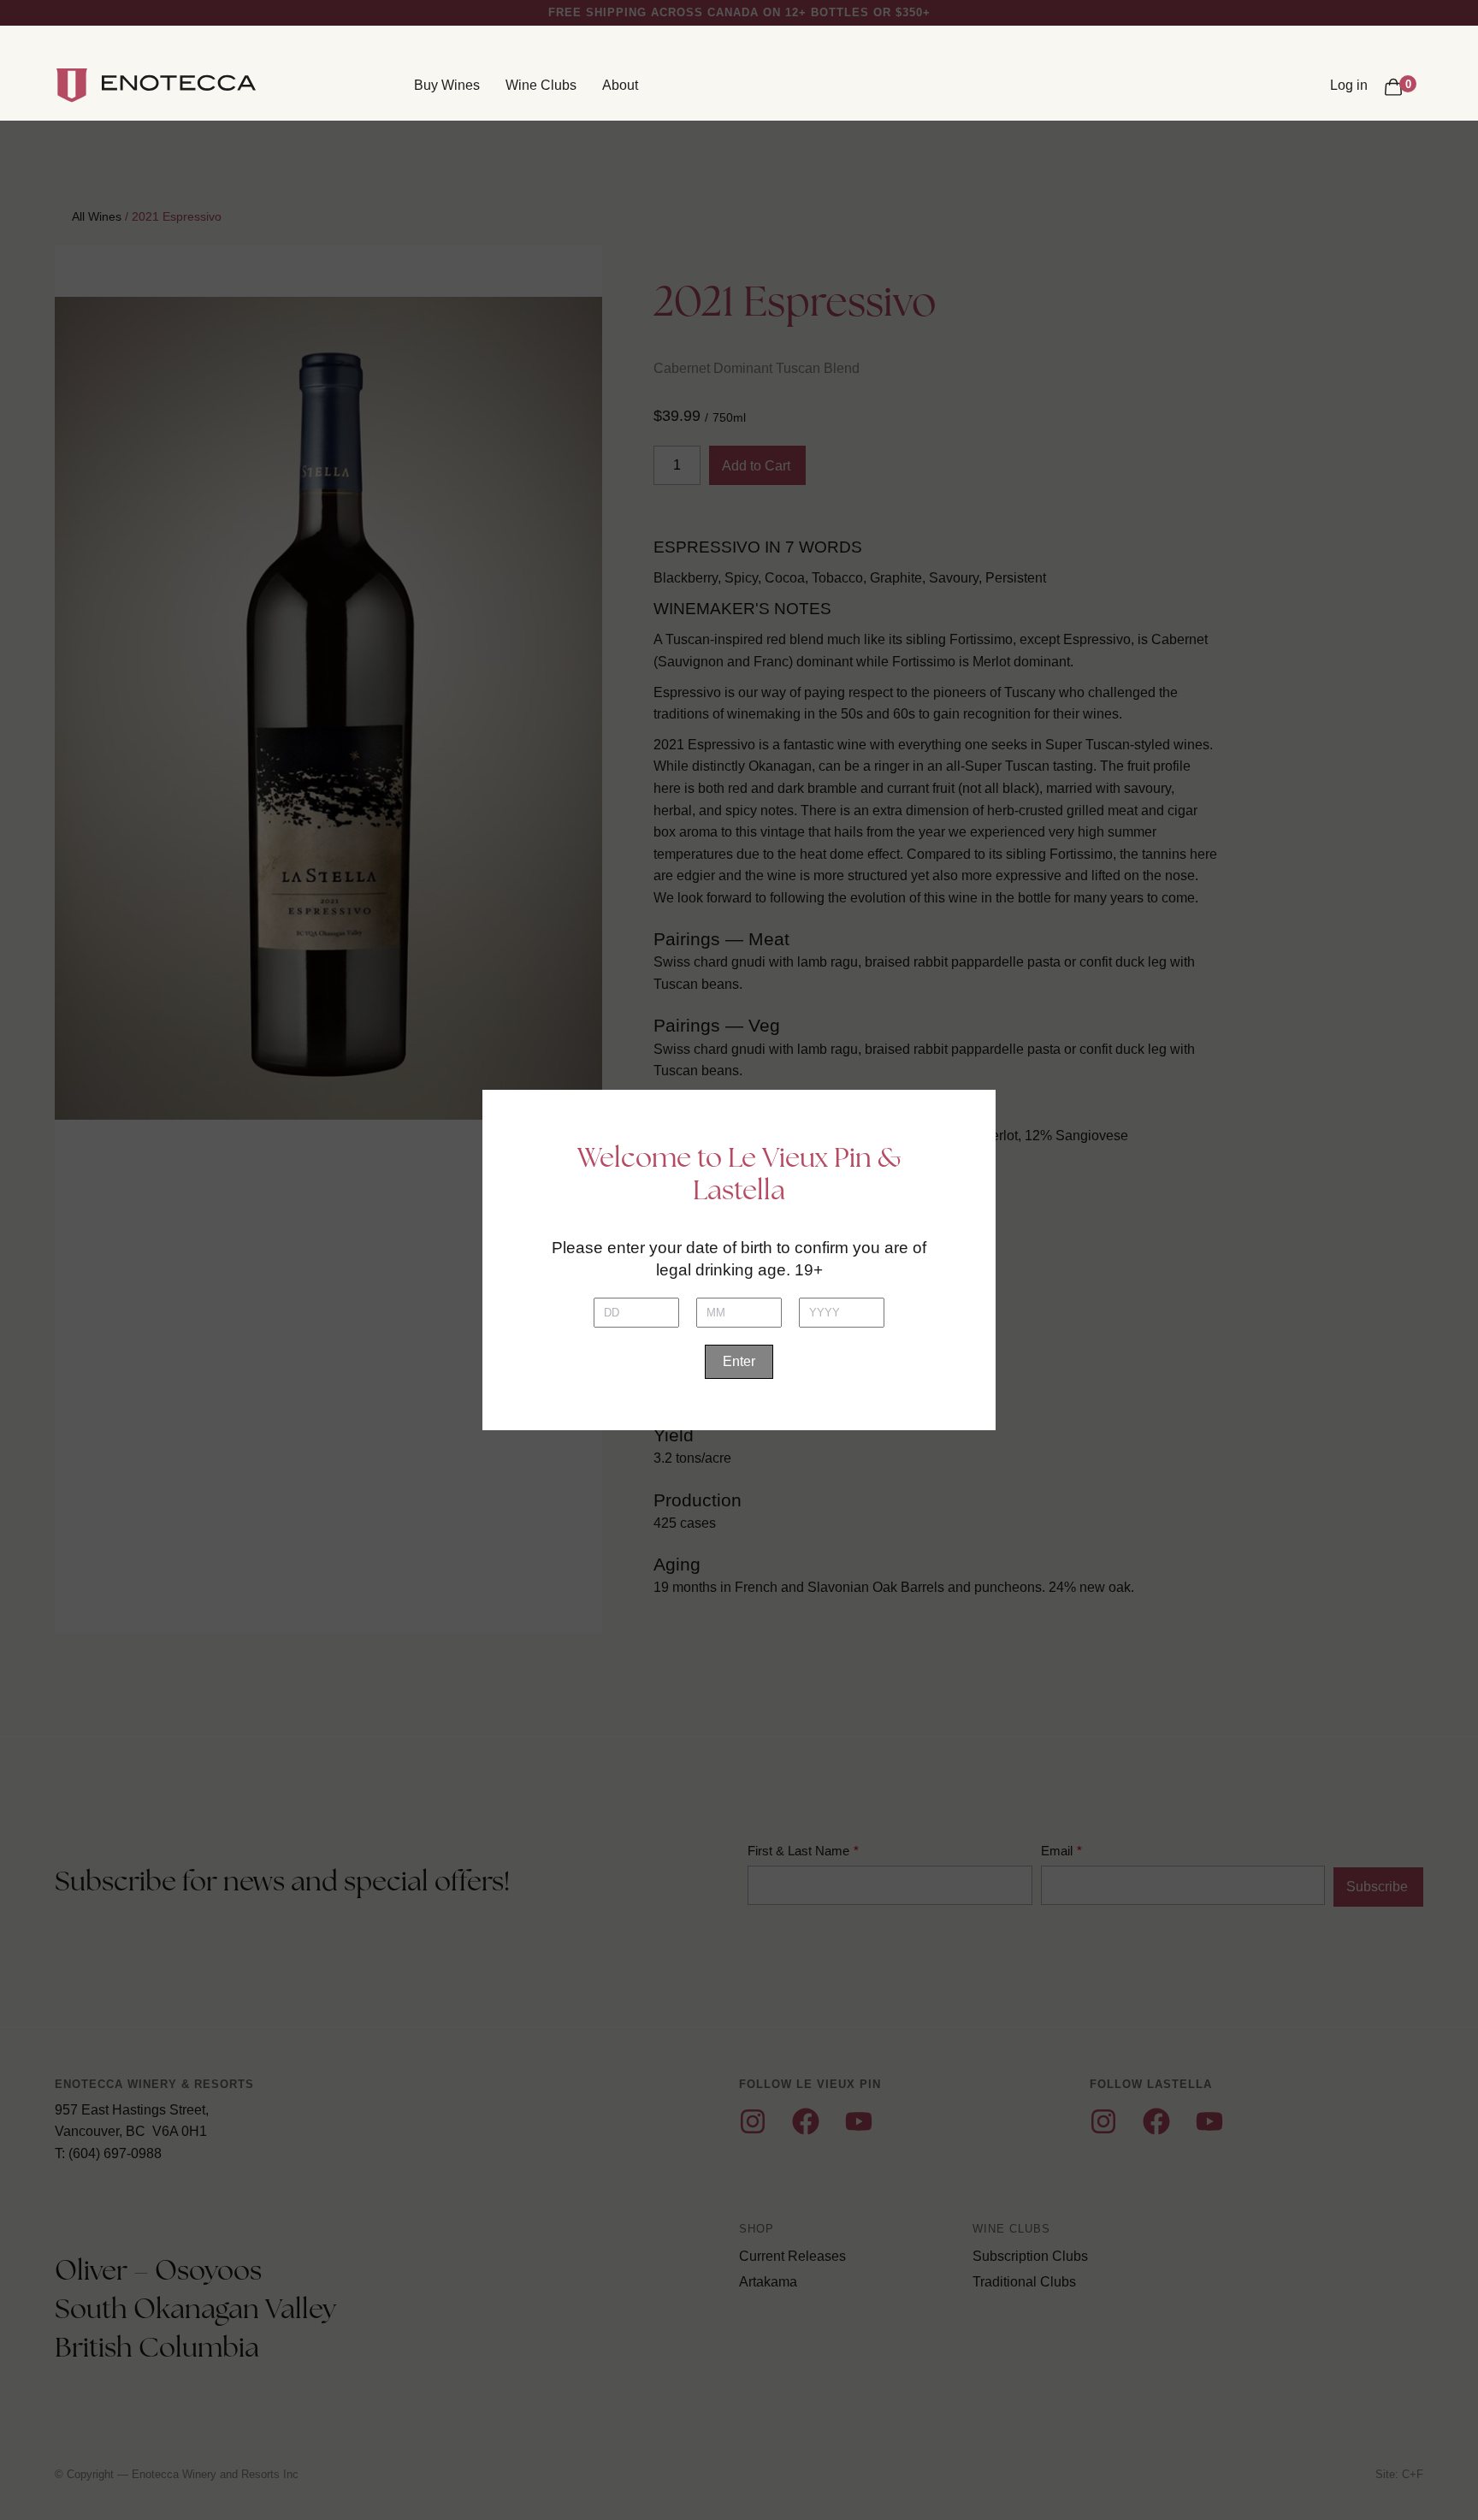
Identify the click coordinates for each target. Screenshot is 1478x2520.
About (620, 85)
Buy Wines (447, 85)
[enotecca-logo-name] (179, 86)
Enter (739, 1361)
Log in (1349, 85)
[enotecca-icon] (72, 86)
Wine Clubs (541, 85)
